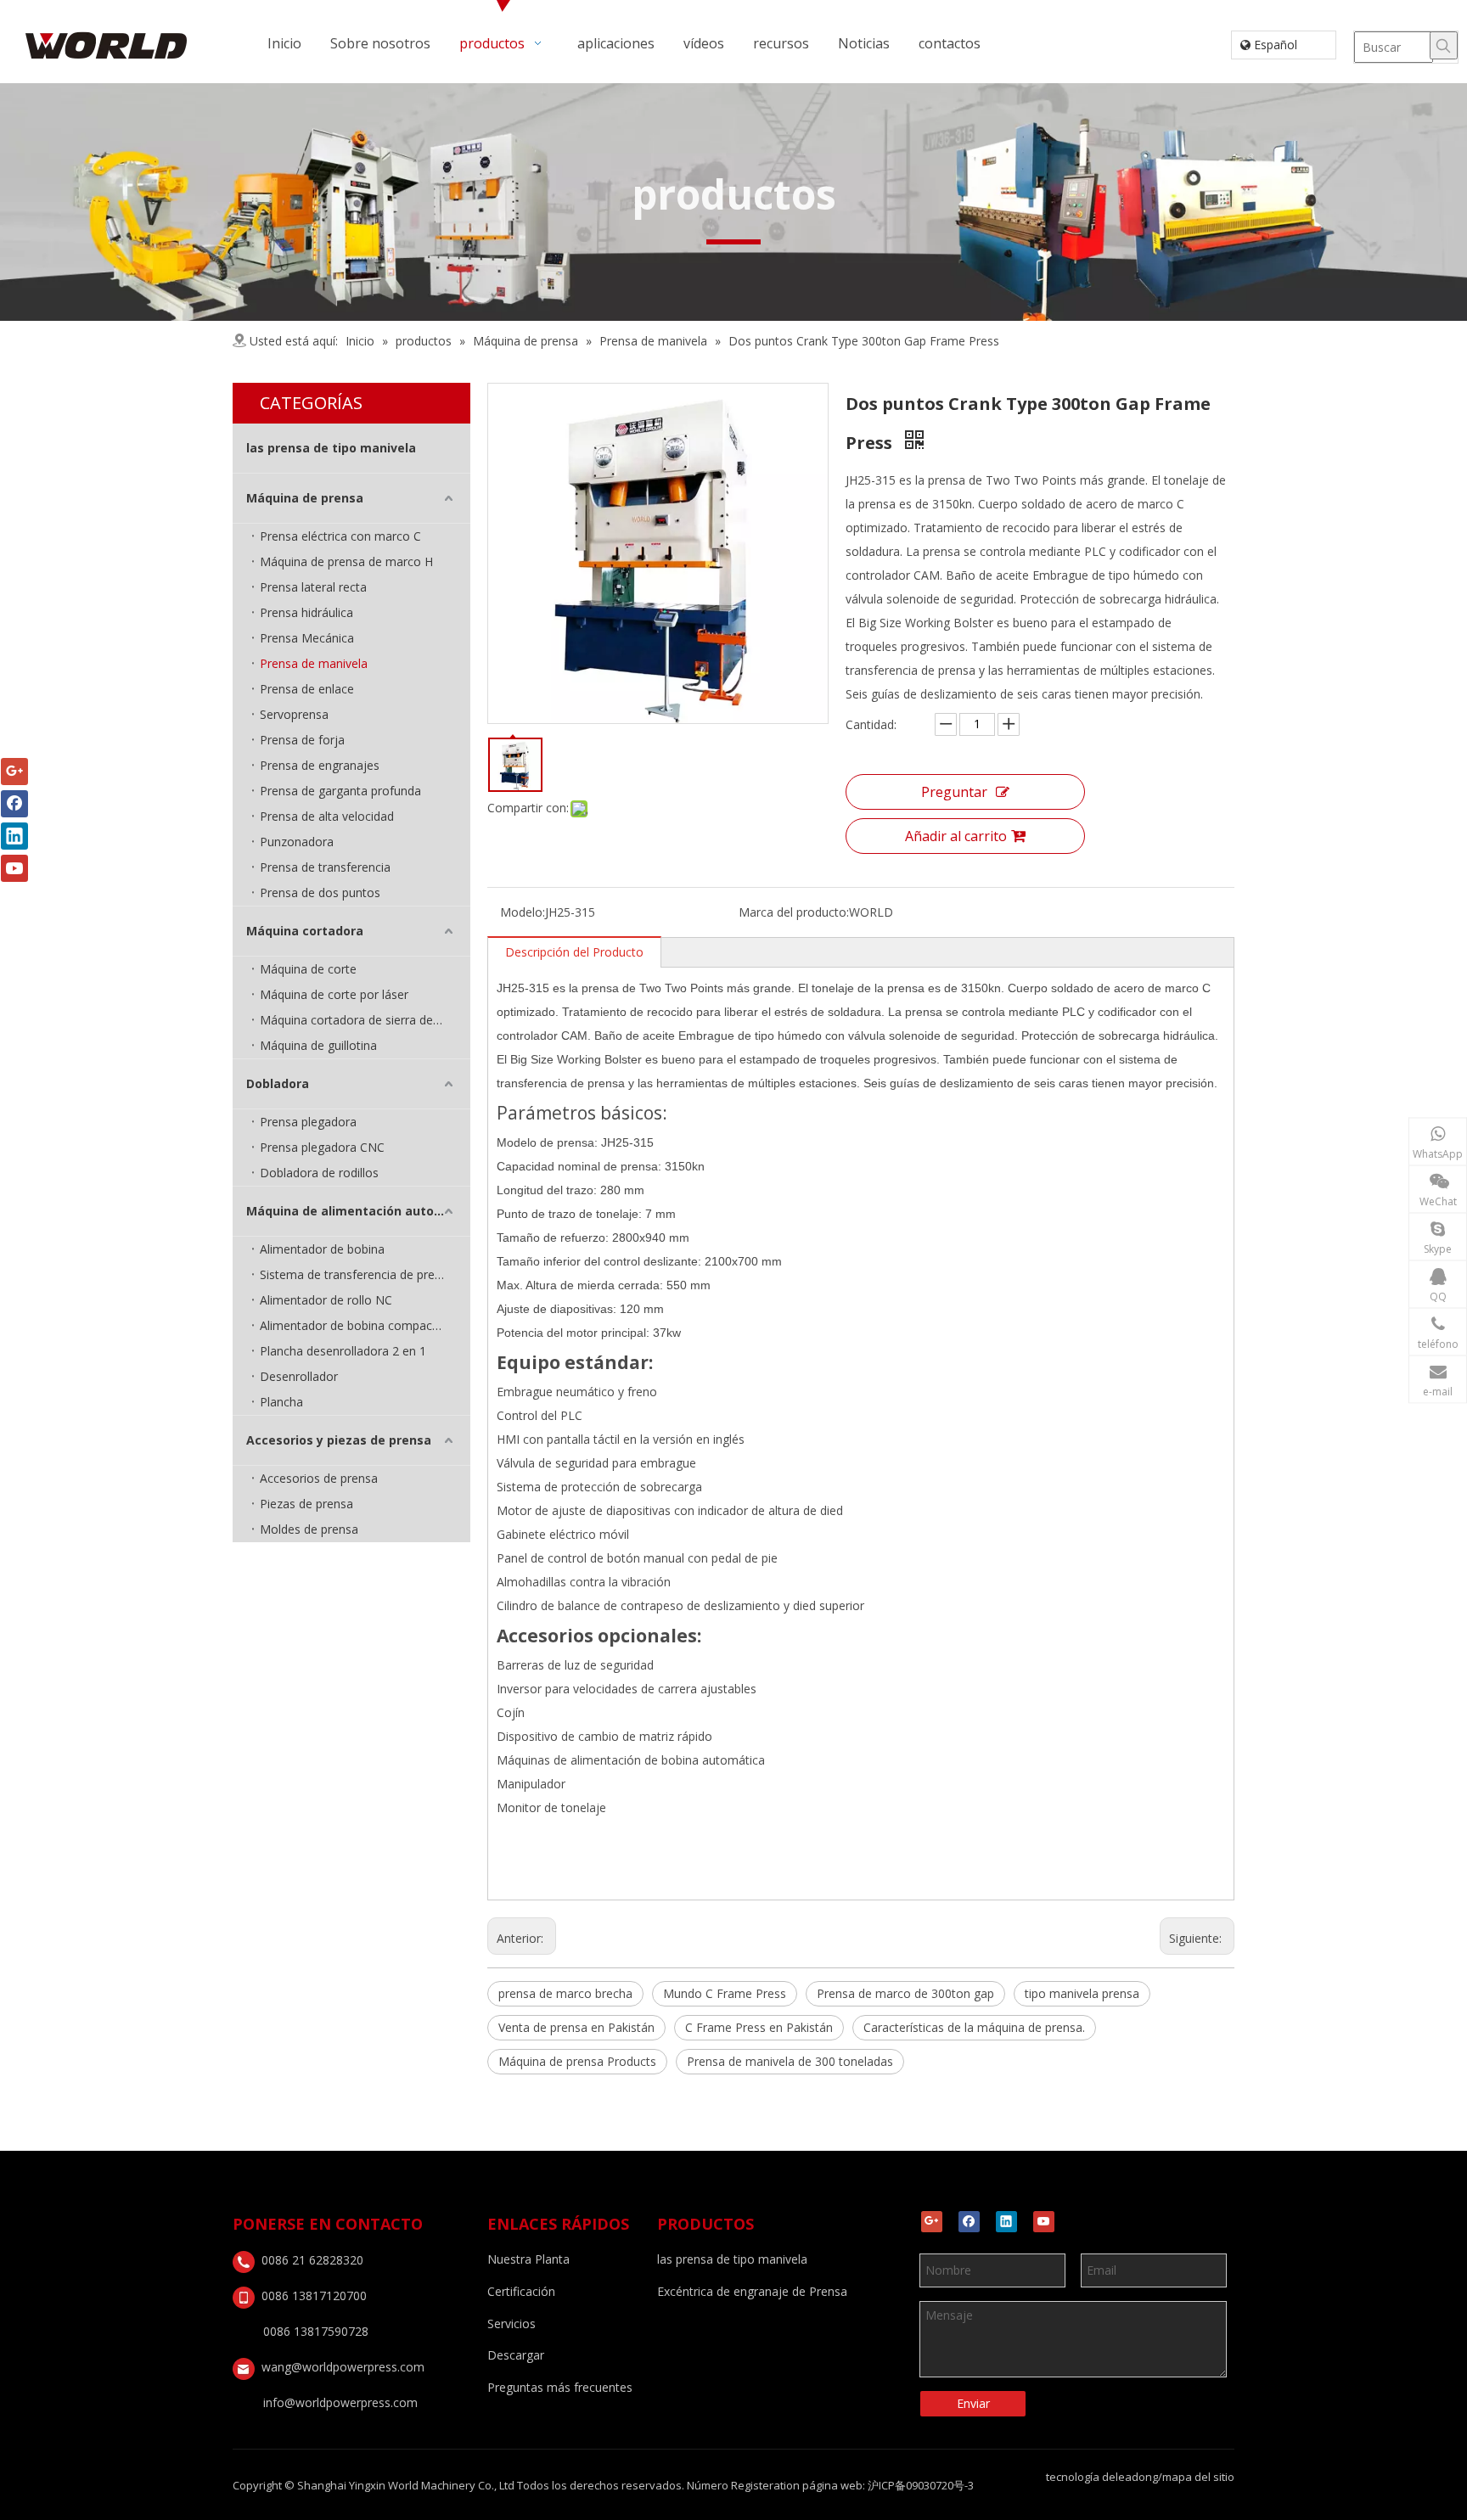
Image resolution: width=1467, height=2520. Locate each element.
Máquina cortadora (305, 931)
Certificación (521, 2291)
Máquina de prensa (305, 498)
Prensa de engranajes (320, 765)
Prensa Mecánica (307, 638)
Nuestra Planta (528, 2259)
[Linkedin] (1006, 2222)
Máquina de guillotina (318, 1045)
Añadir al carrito (956, 836)
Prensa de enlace (307, 689)
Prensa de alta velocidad (327, 816)
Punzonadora (297, 842)
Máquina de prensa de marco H (346, 561)
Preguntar (954, 792)
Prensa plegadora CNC (322, 1147)
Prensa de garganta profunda (340, 791)
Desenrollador (299, 1376)
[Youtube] (1044, 2222)
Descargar (516, 2355)
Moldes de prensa (309, 1529)
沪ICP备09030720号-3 (921, 2485)
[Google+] (932, 2222)
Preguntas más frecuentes (560, 2387)
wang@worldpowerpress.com (343, 2367)
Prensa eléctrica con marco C (340, 536)
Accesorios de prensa (319, 1478)
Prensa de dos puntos (320, 892)
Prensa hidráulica (306, 612)
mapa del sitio (1198, 2477)
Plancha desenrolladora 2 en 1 (343, 1351)
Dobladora (278, 1083)
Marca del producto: (794, 912)
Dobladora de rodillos (319, 1173)
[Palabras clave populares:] (1444, 45)
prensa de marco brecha (565, 1993)
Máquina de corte (308, 969)
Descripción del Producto (574, 952)
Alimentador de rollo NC (326, 1300)
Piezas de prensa (306, 1504)
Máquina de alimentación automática (358, 1211)
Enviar (973, 2403)
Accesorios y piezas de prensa (339, 1440)
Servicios (511, 2324)
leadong (1137, 2477)
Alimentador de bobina (322, 1249)
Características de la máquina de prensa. (974, 2027)
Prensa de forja (302, 740)
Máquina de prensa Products (577, 2061)
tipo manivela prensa (1082, 1993)
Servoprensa (294, 714)
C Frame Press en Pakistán (759, 2027)
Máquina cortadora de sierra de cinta (361, 1020)
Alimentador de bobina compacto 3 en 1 (365, 1325)
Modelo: (523, 912)
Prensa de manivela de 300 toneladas (790, 2061)
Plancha (281, 1402)
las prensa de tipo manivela (331, 448)
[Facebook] (969, 2222)
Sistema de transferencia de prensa (357, 1274)
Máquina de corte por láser (334, 994)
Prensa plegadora (308, 1122)
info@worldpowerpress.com (340, 2402)
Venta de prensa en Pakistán (576, 2027)
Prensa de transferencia (325, 867)
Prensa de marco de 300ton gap (905, 1993)
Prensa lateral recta (313, 587)
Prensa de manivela (314, 663)
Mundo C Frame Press (725, 1993)
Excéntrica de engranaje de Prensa (752, 2291)
